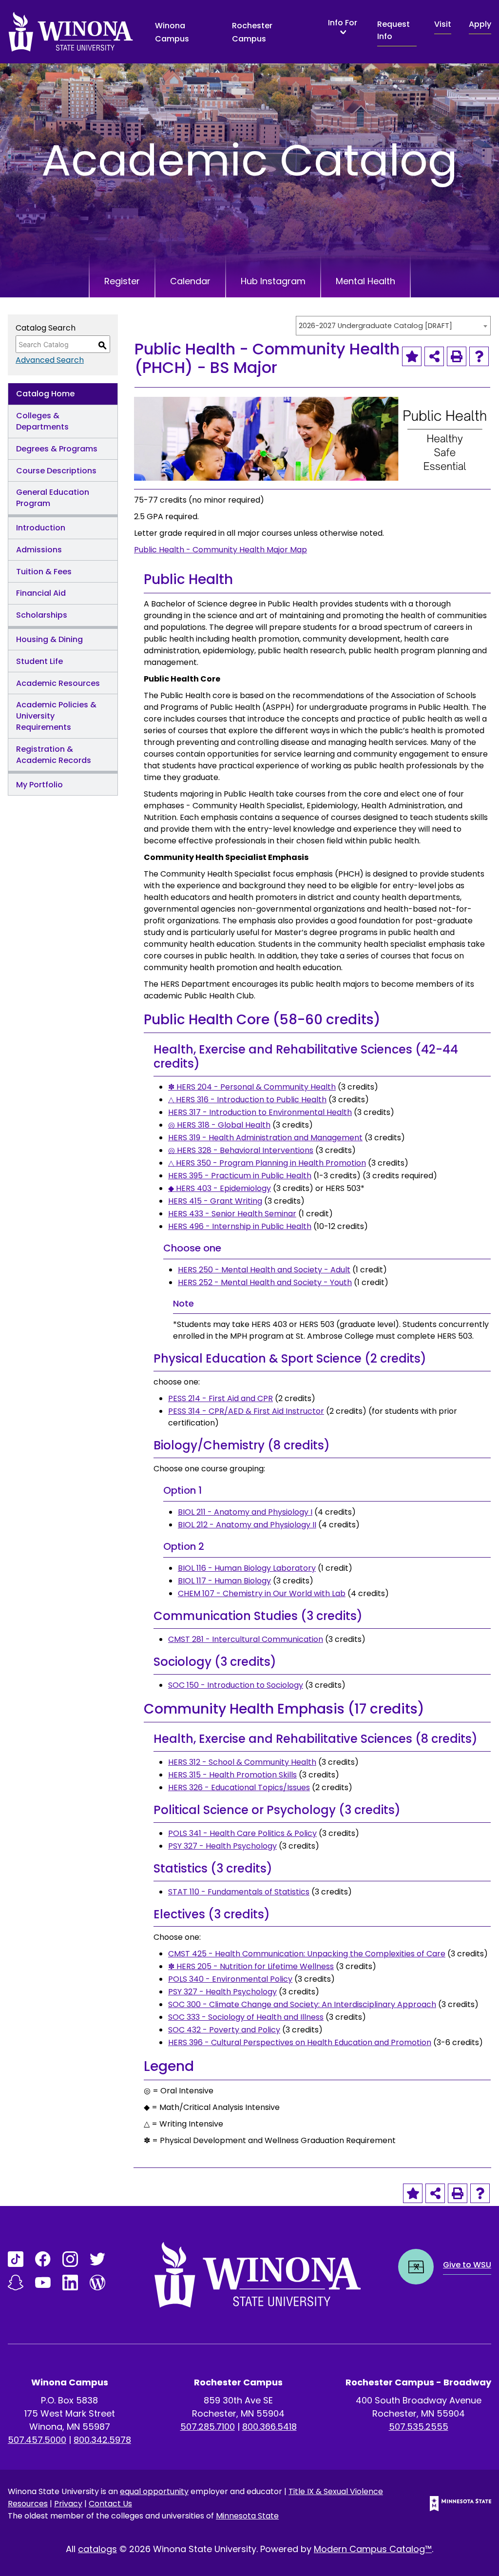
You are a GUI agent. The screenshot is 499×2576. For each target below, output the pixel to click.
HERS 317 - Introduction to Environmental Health (260, 1112)
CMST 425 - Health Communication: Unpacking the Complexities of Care (307, 1954)
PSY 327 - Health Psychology (222, 1846)
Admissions (39, 550)
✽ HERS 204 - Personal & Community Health (252, 1087)
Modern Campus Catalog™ (373, 2549)
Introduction (41, 528)
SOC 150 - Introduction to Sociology (236, 1685)
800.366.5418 (269, 2427)
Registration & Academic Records (54, 755)
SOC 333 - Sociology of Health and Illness (246, 2017)
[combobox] (393, 326)
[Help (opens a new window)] (479, 356)
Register (122, 281)
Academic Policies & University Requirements (56, 716)
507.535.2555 (419, 2427)
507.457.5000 (37, 2440)
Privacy (68, 2504)
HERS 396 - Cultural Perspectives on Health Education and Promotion (300, 2042)
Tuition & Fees (44, 572)
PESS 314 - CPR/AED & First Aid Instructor (246, 1411)
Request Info (393, 30)
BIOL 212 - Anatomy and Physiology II (247, 1525)
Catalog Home (45, 394)
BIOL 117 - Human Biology (224, 1581)
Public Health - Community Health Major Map (221, 550)
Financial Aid (41, 593)
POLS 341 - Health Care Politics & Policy (242, 1833)
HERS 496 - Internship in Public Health (240, 1226)
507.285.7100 (208, 2427)
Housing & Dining (49, 639)
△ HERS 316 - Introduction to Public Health (247, 1100)
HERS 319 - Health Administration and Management (265, 1138)
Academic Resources (58, 683)
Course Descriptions (56, 471)
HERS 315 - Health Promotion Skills (232, 1775)
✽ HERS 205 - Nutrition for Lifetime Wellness (251, 1966)
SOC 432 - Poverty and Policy (224, 2030)
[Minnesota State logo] (453, 2504)
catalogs (97, 2549)
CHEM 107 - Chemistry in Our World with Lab (262, 1593)
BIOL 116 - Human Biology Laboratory (247, 1568)
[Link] (16, 2259)
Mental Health (365, 281)
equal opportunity (154, 2491)
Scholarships (42, 615)
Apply (480, 24)
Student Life (39, 661)
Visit (443, 24)
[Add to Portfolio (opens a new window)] (412, 356)
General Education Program (53, 498)
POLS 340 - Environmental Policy (230, 1979)
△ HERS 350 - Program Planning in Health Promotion (267, 1163)
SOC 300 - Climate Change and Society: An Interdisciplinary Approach (302, 2004)
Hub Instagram (273, 281)
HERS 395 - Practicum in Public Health (240, 1176)
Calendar (190, 281)
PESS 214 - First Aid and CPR (221, 1398)
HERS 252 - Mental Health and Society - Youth (265, 1282)
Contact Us (110, 2504)
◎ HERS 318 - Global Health (219, 1125)
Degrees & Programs (57, 449)
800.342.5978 (102, 2440)
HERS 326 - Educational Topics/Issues (239, 1787)
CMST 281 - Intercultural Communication (246, 1639)
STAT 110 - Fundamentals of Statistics (239, 1892)
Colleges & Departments (42, 421)
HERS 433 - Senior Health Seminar (232, 1214)
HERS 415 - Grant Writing (215, 1201)
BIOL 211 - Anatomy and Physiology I (245, 1512)
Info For (343, 23)
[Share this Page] (434, 356)
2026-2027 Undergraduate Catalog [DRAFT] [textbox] (375, 326)
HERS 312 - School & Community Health (242, 1762)
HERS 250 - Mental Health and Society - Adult (264, 1270)
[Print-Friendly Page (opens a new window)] (457, 356)
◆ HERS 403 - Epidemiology (220, 1188)
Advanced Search (50, 360)
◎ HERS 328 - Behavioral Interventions (241, 1150)
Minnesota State (247, 2516)
